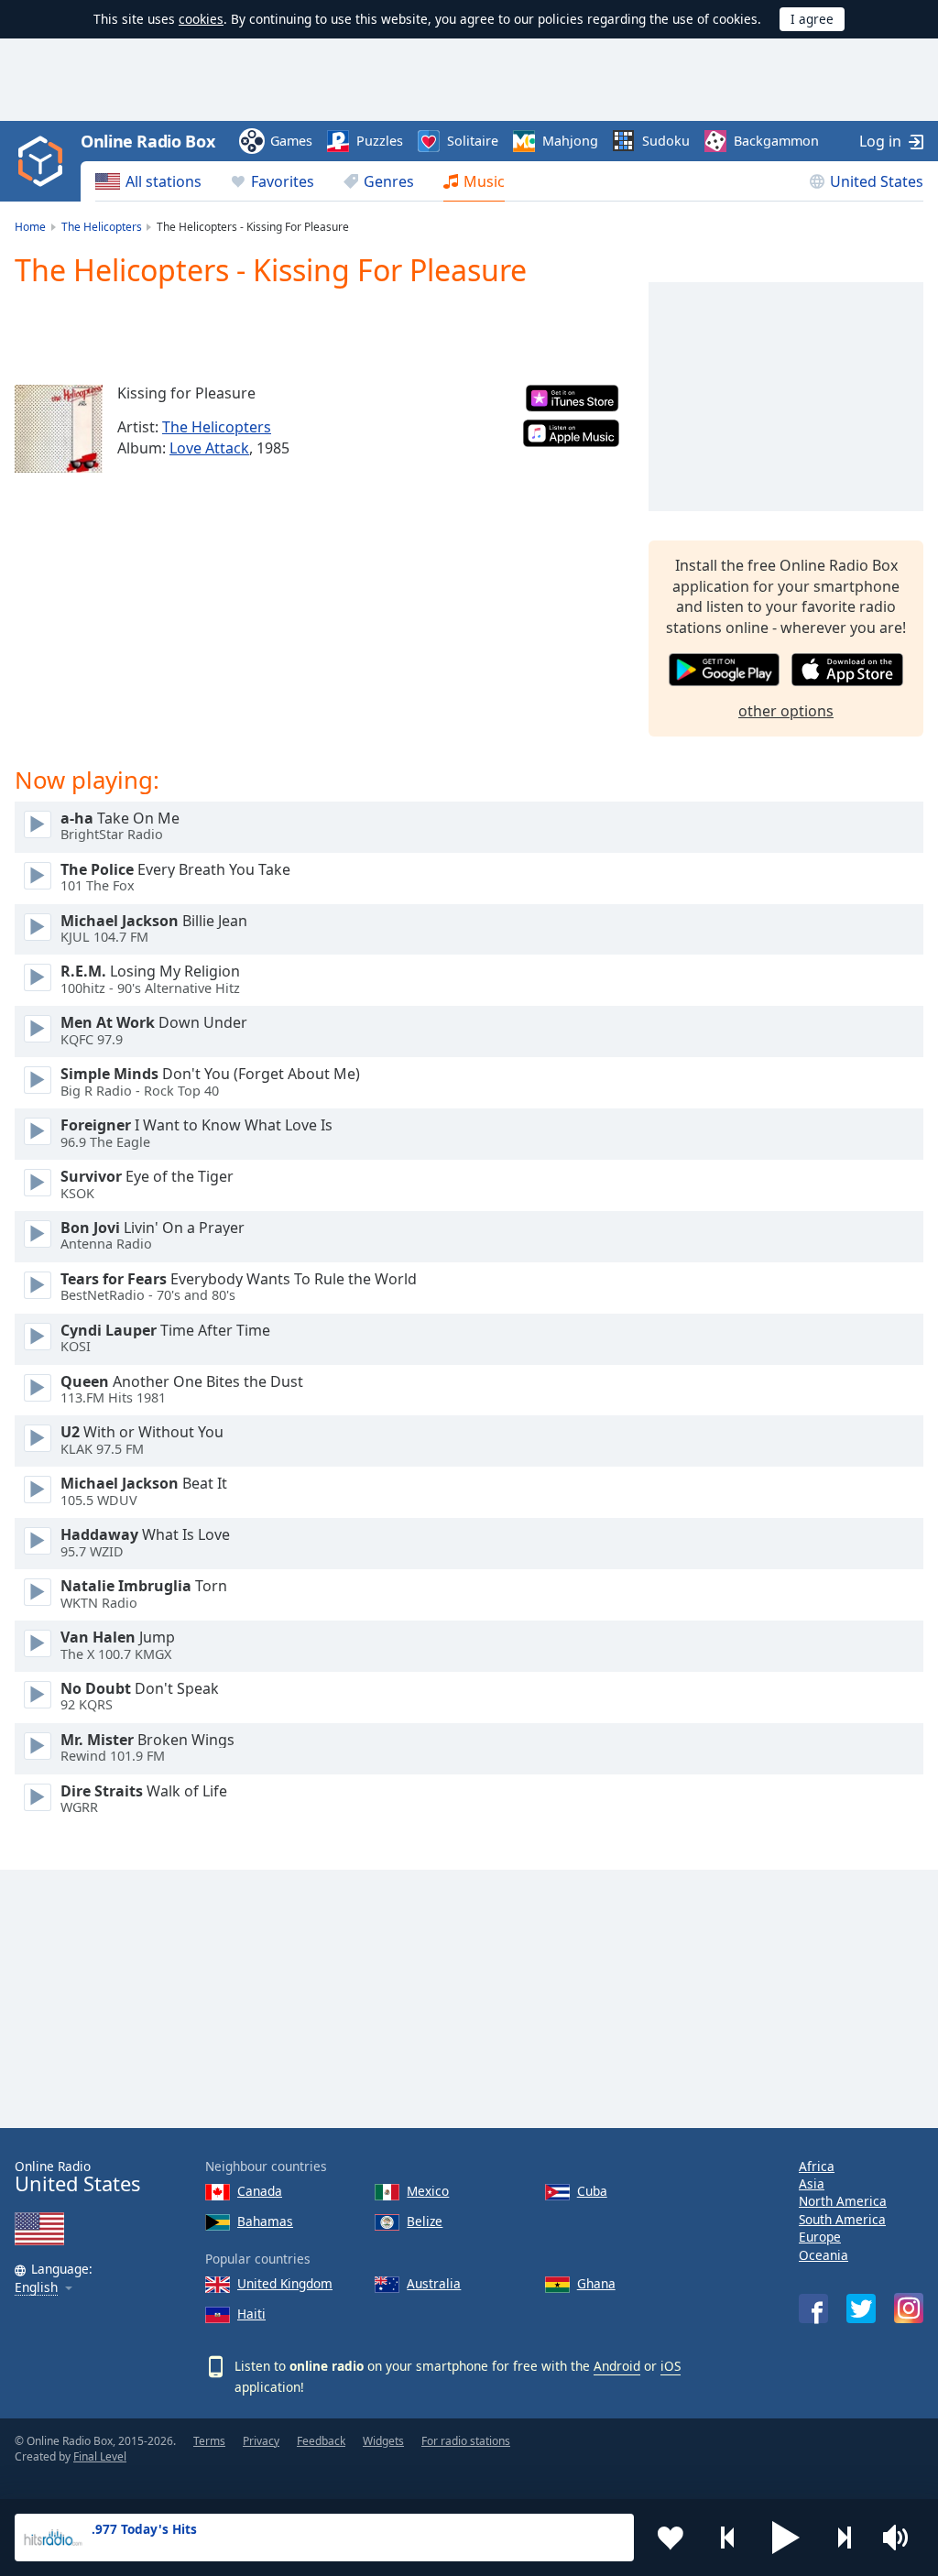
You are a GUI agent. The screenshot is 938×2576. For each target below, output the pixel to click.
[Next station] (844, 2538)
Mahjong (570, 141)
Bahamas (265, 2221)
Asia (812, 2183)
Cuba (592, 2191)
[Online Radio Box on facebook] (813, 2309)
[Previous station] (728, 2538)
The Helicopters (217, 427)
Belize (425, 2221)
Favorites (283, 181)
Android (617, 2366)
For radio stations (466, 2441)
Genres (389, 181)
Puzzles (380, 141)
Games (291, 141)
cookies (201, 19)
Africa (817, 2166)
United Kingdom (285, 2283)
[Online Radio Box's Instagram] (909, 2308)
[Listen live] (38, 824)
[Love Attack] (59, 429)
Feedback (321, 2441)
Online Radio (77, 2177)
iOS (671, 2366)
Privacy (261, 2441)
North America (843, 2201)
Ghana (596, 2283)
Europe (820, 2237)
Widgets (383, 2441)
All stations (164, 181)
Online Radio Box (147, 141)
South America (842, 2219)
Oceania (823, 2255)
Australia (434, 2283)
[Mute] (901, 2538)
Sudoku (666, 141)
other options (786, 711)
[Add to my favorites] (671, 2538)
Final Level (100, 2456)
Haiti (251, 2314)
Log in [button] (880, 141)
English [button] (36, 2288)
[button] (786, 2538)
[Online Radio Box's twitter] (861, 2309)
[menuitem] (148, 181)
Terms (209, 2441)
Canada (260, 2191)
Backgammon (776, 141)
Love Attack (209, 448)
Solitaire (473, 141)
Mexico (428, 2191)
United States (877, 181)
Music (484, 181)
